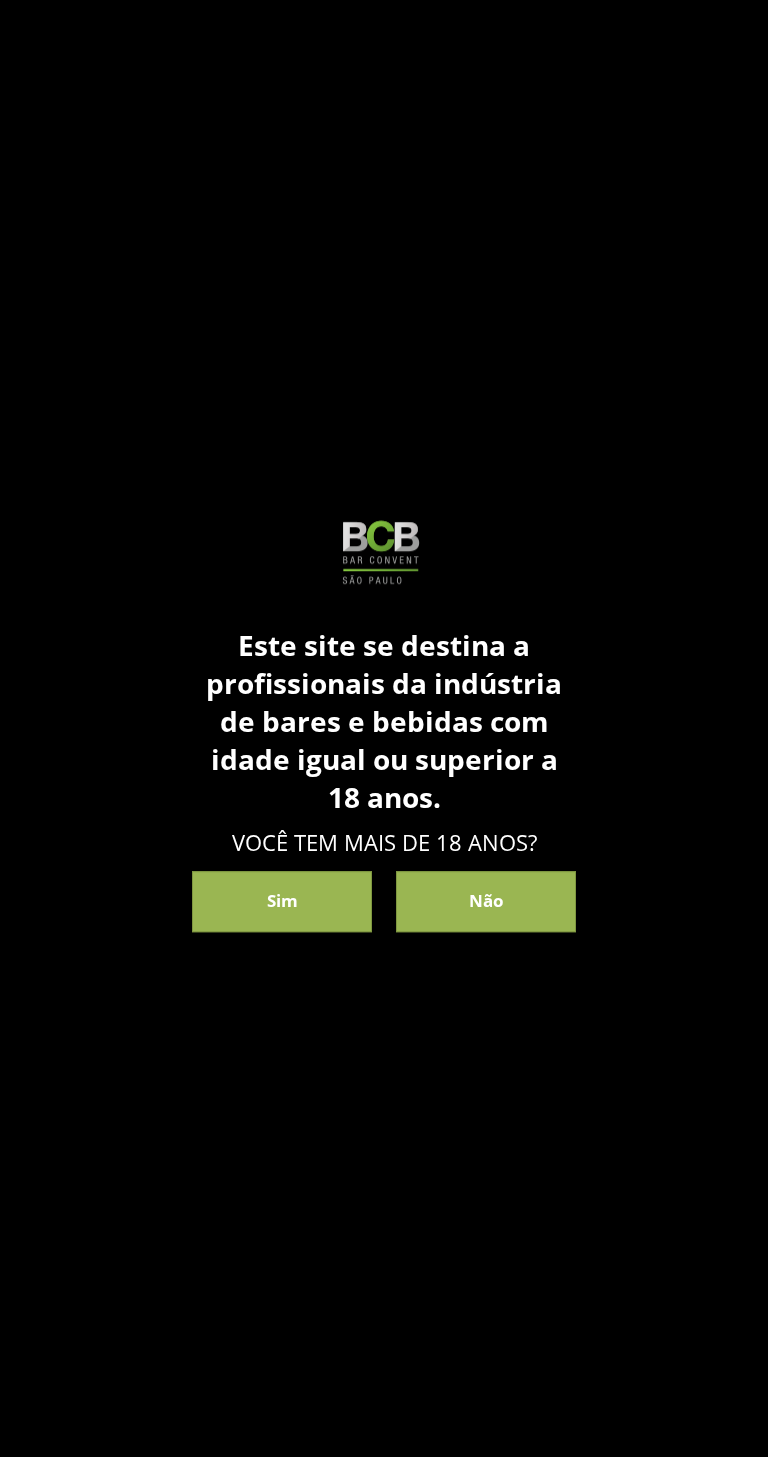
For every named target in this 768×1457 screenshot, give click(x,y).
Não (486, 901)
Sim (282, 901)
